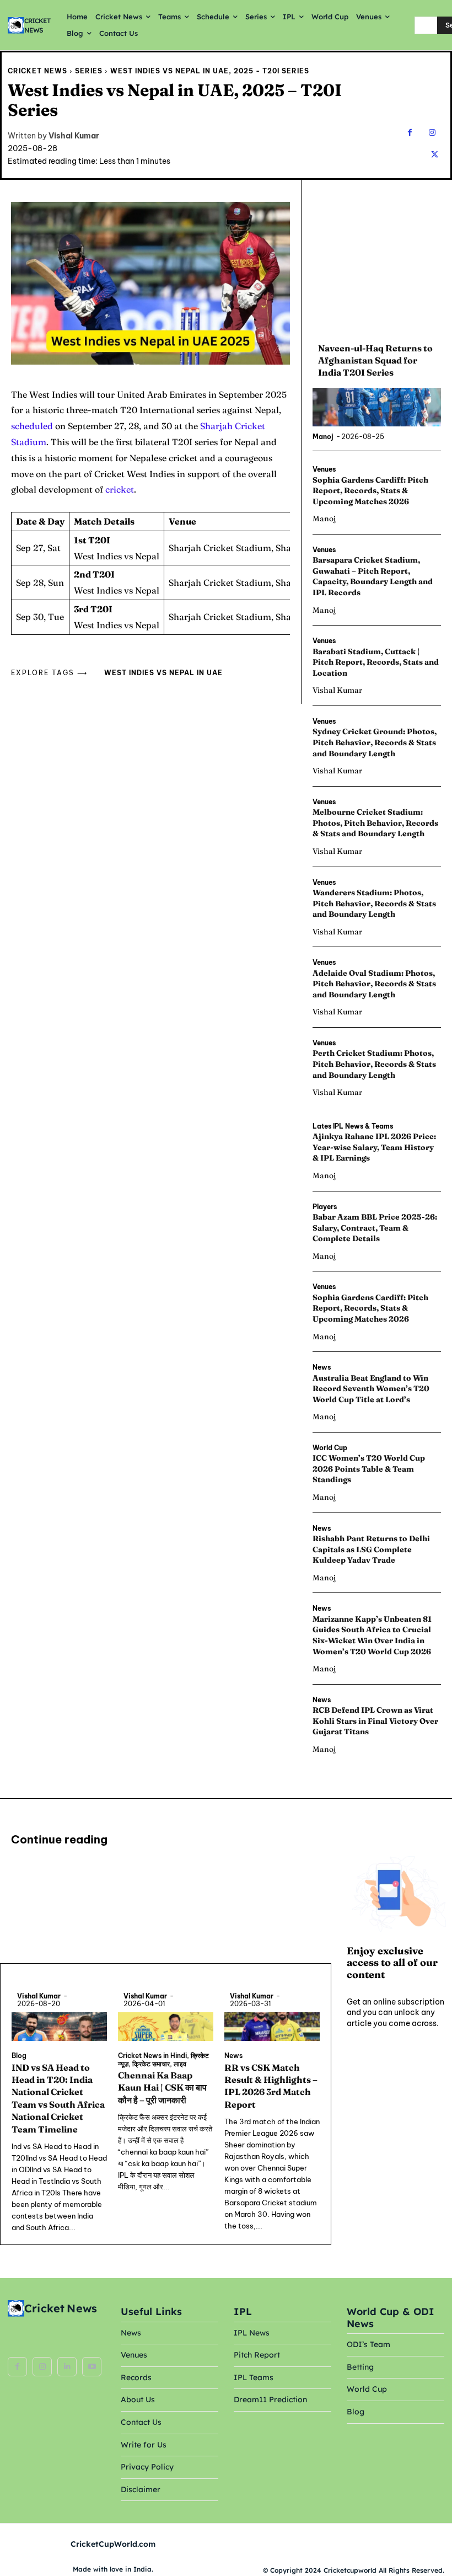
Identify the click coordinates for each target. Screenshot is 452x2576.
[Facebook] (410, 133)
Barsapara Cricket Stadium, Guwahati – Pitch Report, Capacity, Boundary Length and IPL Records (373, 576)
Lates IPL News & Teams (353, 1126)
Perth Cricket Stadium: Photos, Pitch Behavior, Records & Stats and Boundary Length (374, 1064)
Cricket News (37, 71)
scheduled (32, 426)
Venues (324, 469)
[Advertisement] (376, 257)
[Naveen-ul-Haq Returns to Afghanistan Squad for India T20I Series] (377, 407)
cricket (120, 489)
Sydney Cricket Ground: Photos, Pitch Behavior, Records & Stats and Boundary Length (375, 742)
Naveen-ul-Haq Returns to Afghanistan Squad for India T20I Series (375, 360)
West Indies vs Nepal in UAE (163, 673)
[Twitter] (435, 155)
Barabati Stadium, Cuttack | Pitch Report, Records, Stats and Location (376, 662)
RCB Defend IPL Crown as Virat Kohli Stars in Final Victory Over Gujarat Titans (375, 1721)
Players (325, 1207)
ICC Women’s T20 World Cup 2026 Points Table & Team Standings (369, 1469)
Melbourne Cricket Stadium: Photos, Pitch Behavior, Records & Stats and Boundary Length (375, 823)
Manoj (323, 437)
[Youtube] (92, 2367)
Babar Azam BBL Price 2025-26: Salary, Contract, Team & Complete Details (375, 1228)
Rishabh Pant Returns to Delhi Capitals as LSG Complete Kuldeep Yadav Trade (371, 1549)
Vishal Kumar (74, 136)
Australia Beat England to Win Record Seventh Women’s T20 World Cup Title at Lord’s (371, 1389)
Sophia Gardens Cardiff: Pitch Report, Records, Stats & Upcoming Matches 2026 (370, 491)
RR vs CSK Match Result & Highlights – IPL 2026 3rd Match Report (271, 2086)
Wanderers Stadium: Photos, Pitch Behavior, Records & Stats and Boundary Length (374, 903)
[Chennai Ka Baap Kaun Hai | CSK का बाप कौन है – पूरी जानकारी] (166, 2027)
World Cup (330, 1448)
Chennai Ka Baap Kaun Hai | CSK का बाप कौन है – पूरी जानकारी (162, 2088)
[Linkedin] (67, 2367)
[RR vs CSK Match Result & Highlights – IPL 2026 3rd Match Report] (272, 2027)
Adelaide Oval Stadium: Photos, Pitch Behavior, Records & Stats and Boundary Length (374, 984)
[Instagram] (432, 133)
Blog (19, 2056)
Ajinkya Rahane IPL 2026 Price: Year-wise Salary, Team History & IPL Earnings (374, 1147)
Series (89, 71)
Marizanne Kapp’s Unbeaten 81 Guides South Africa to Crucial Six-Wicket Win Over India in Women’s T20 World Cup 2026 (372, 1635)
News (322, 1367)
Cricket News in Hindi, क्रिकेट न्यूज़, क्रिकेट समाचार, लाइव (163, 2060)
